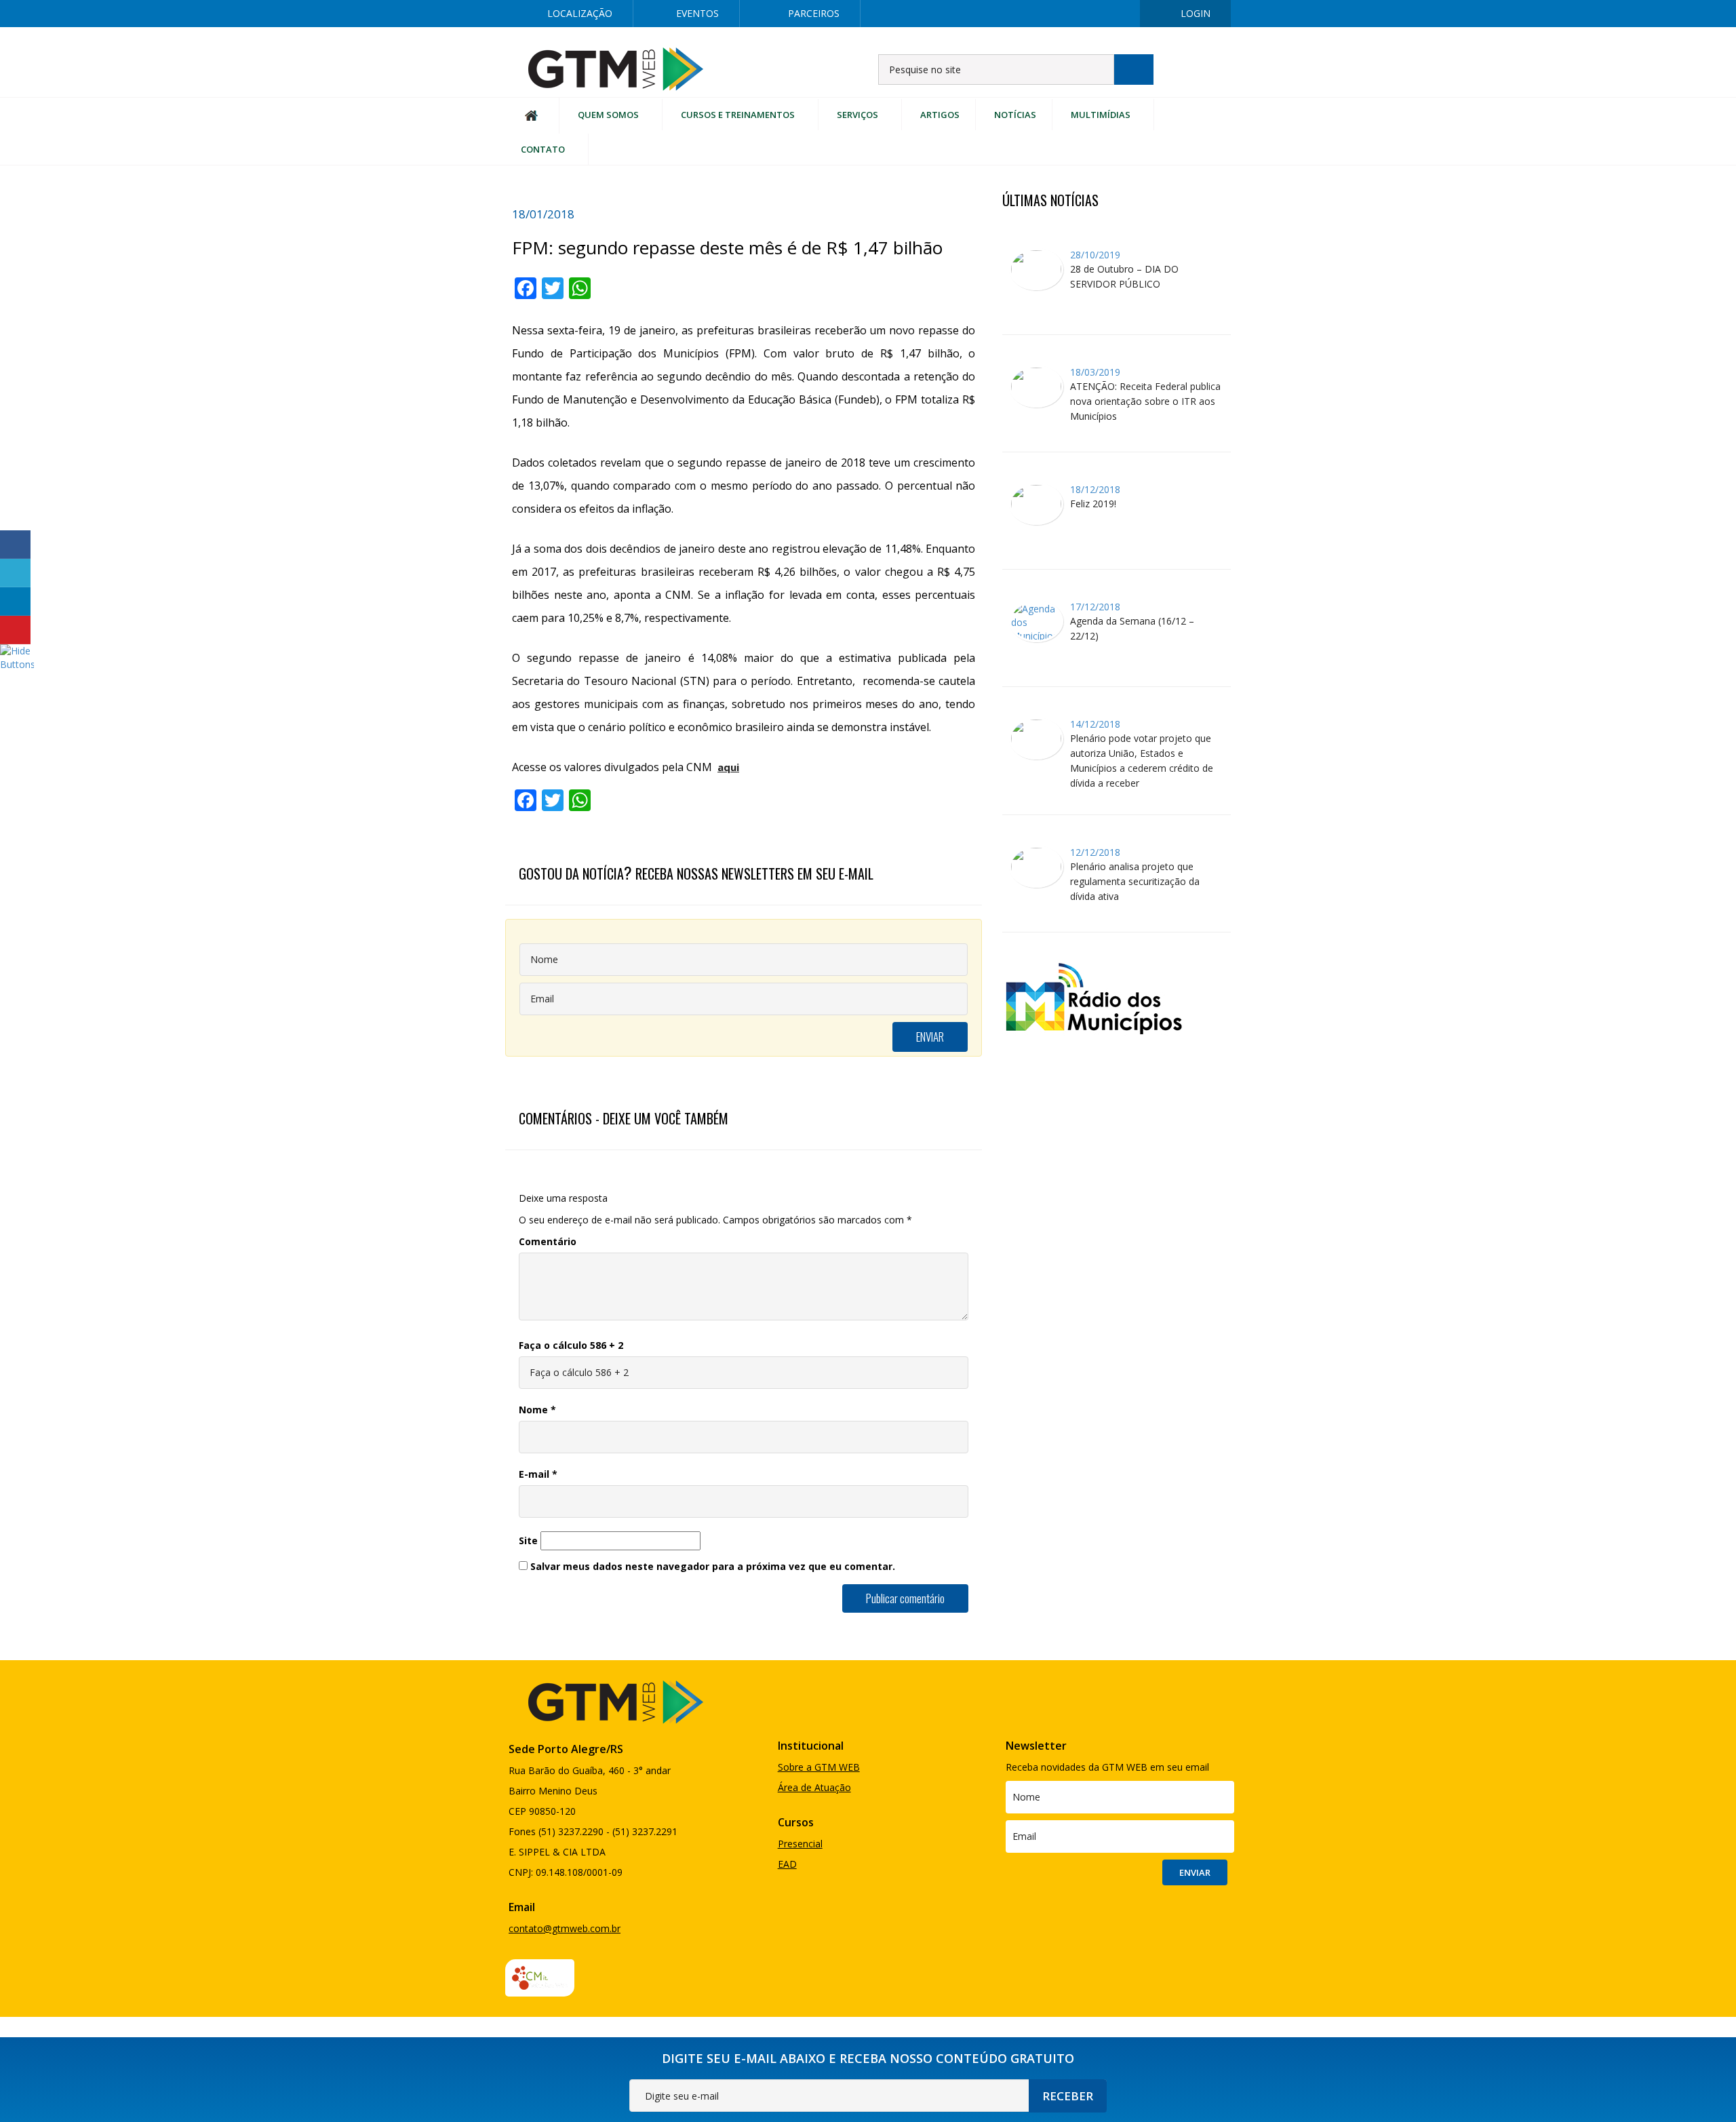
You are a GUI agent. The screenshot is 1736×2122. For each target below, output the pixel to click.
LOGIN (1196, 13)
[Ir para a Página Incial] (616, 68)
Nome (537, 1410)
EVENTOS (697, 13)
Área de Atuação (814, 1787)
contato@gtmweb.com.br (565, 1928)
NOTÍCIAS (1015, 115)
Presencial (800, 1844)
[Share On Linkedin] (15, 602)
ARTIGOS (940, 115)
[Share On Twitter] (15, 573)
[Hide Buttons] (17, 657)
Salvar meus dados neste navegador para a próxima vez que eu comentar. (713, 1566)
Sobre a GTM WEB (819, 1767)
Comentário (548, 1241)
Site (528, 1540)
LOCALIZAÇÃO (580, 13)
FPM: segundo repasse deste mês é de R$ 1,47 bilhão (727, 248)
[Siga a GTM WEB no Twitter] (1030, 14)
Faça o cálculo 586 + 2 (571, 1345)
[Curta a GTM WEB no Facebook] (987, 14)
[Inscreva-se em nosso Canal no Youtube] (1117, 14)
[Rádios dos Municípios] (1093, 997)
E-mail (538, 1474)
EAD (787, 1864)
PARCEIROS (814, 13)
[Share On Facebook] (15, 545)
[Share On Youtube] (15, 630)
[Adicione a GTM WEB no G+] (1073, 14)
